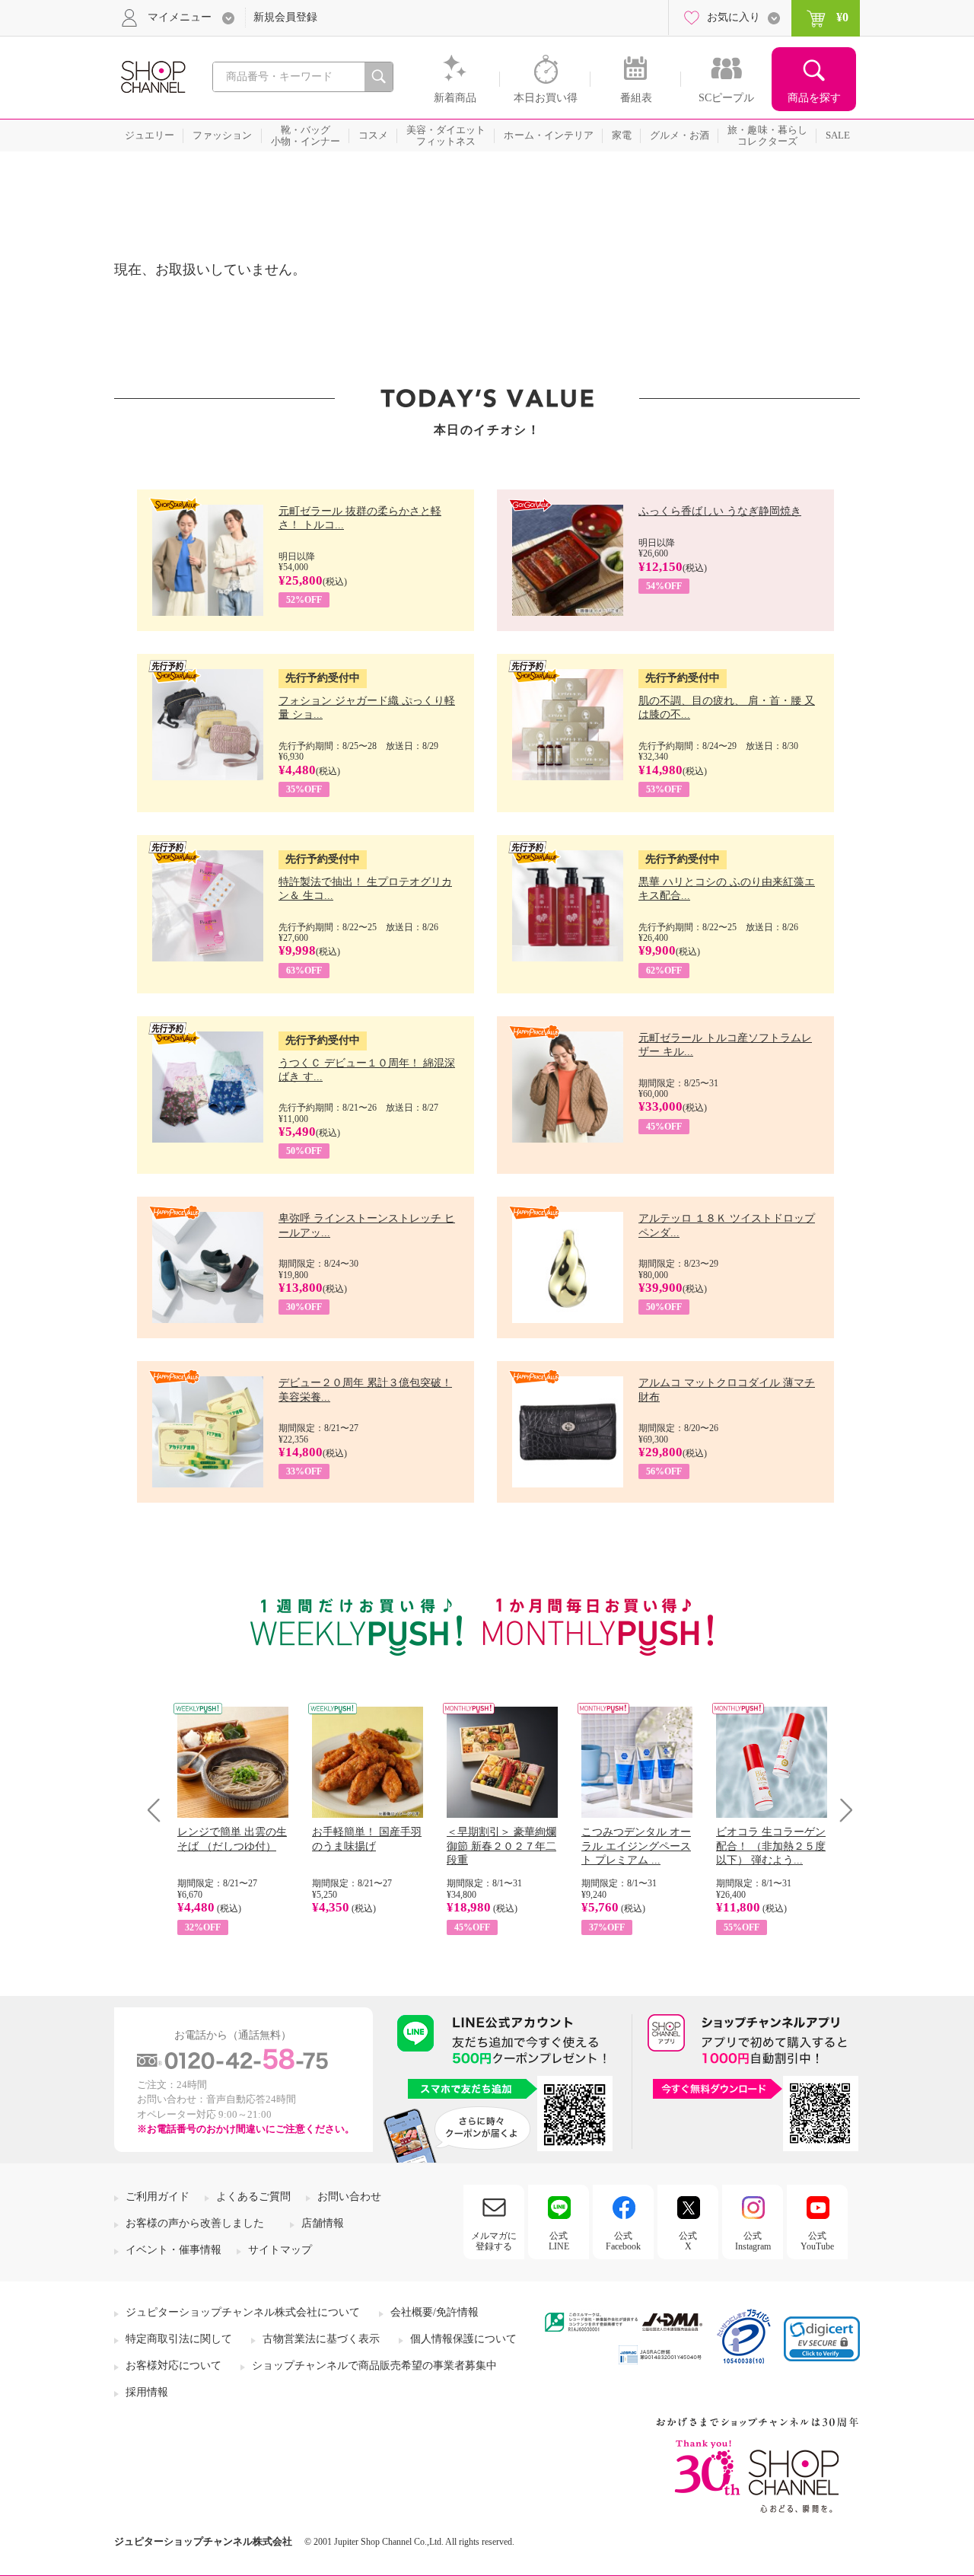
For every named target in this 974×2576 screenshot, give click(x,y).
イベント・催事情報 (173, 2250)
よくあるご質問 (253, 2197)
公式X (688, 2241)
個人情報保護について (463, 2339)
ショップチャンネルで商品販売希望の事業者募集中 (374, 2366)
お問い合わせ (349, 2197)
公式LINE (559, 2241)
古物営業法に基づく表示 (321, 2339)
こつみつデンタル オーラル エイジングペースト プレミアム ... (636, 1846)
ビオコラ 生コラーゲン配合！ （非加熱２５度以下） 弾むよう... (771, 1846)
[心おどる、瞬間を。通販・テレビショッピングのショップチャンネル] (152, 76)
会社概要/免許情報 (434, 2312)
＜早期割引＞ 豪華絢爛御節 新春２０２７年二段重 (501, 1846)
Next (841, 1810)
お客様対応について (173, 2366)
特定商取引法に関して (179, 2339)
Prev (159, 1810)
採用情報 (147, 2392)
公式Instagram (753, 2241)
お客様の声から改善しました (195, 2223)
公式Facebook (623, 2241)
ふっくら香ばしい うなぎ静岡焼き (720, 511)
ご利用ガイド (158, 2197)
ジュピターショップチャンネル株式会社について (243, 2312)
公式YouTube (817, 2241)
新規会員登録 (285, 17)
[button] (822, 2339)
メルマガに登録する (494, 2241)
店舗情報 (323, 2223)
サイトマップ (280, 2250)
